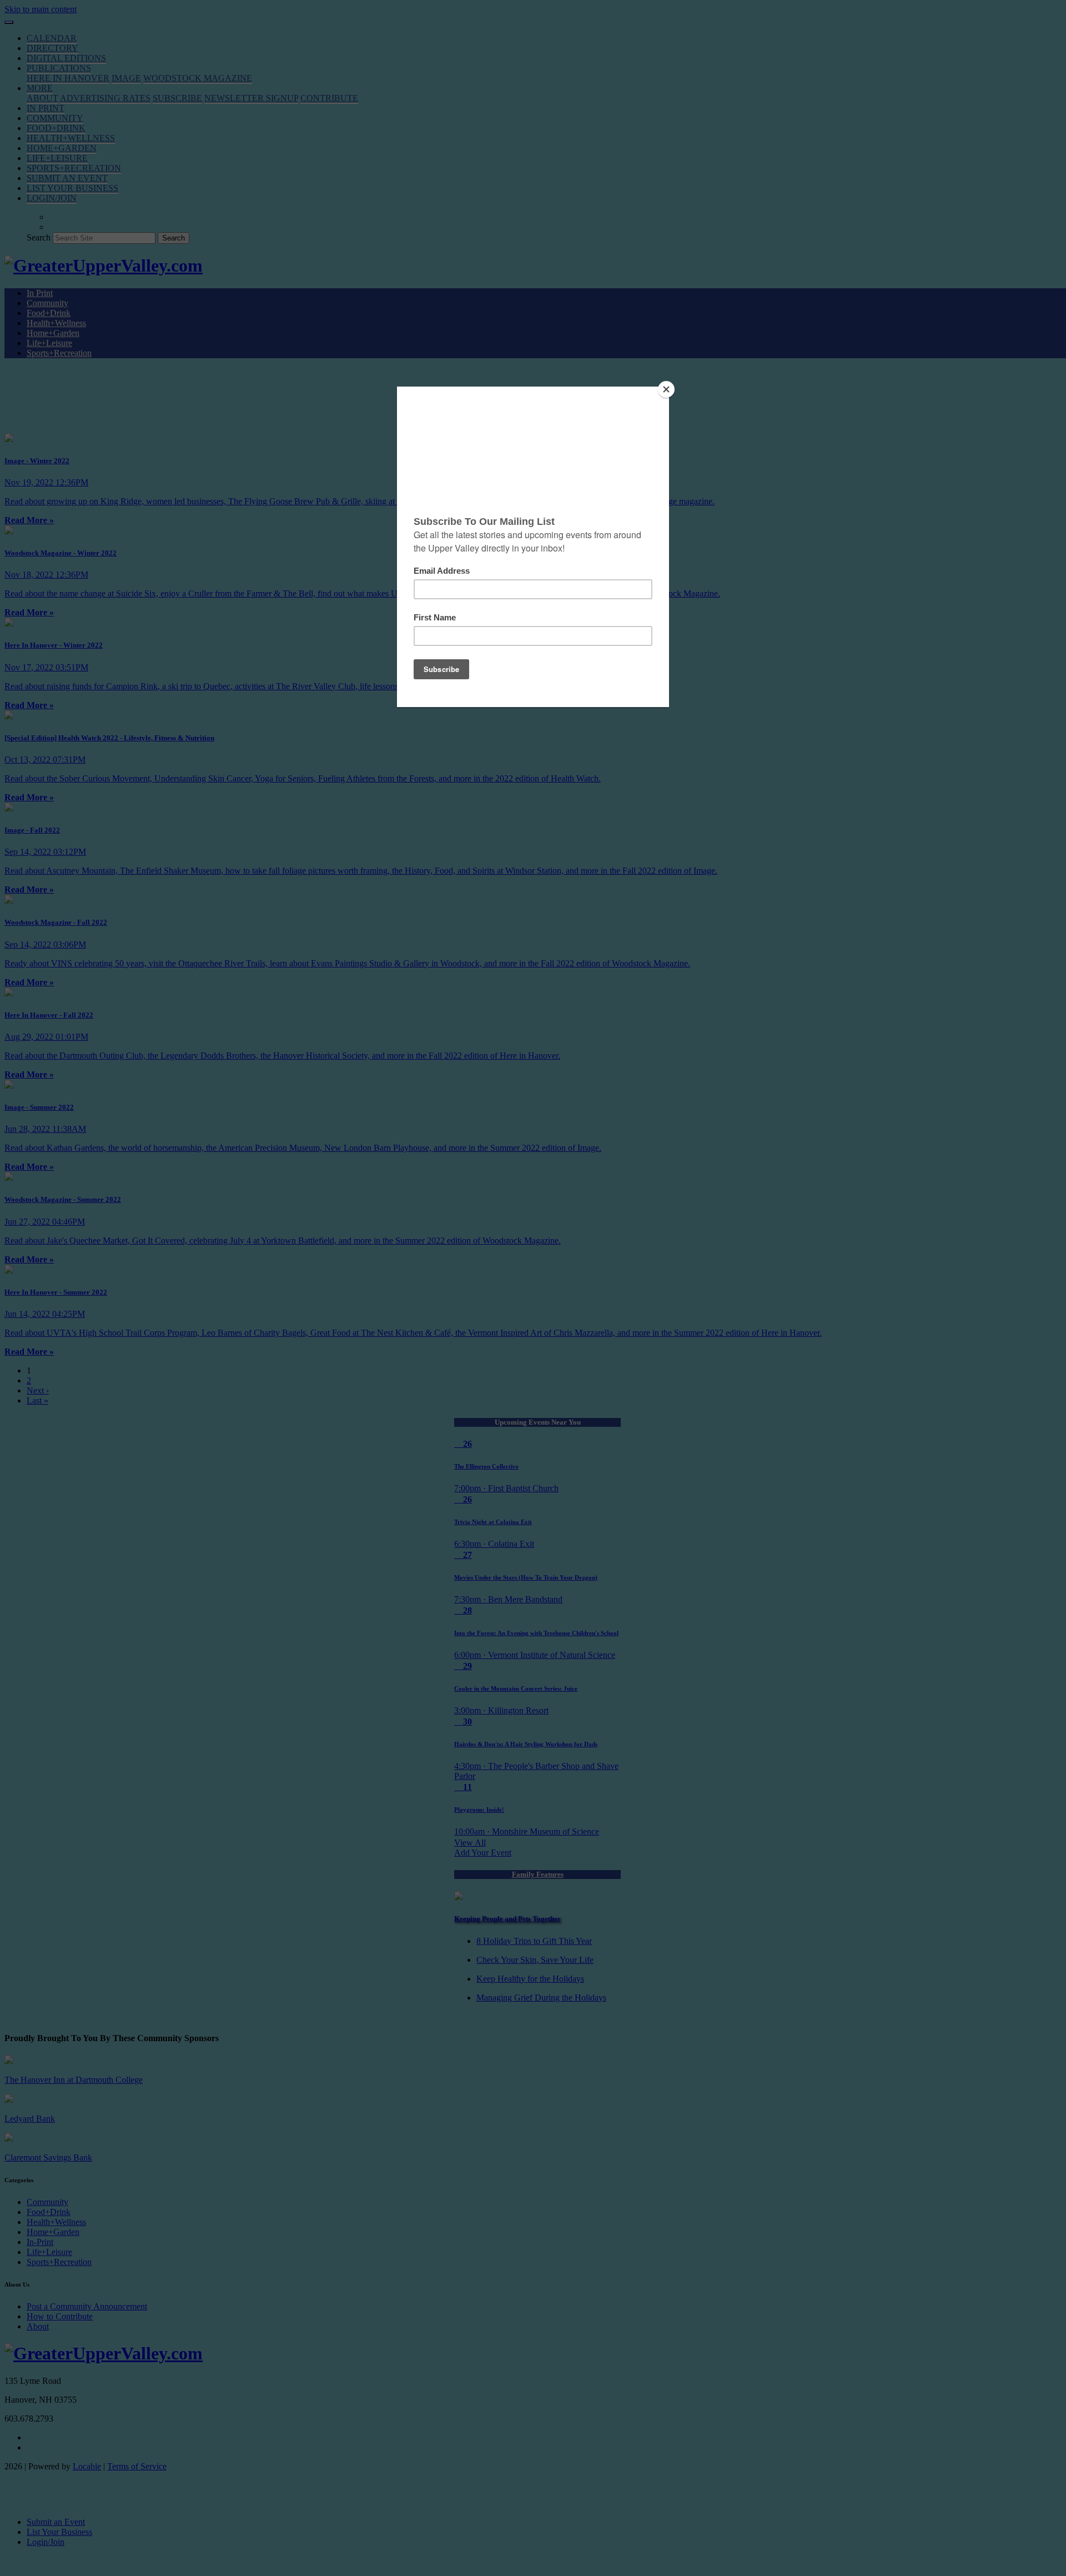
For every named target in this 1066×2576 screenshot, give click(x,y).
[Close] (666, 389)
